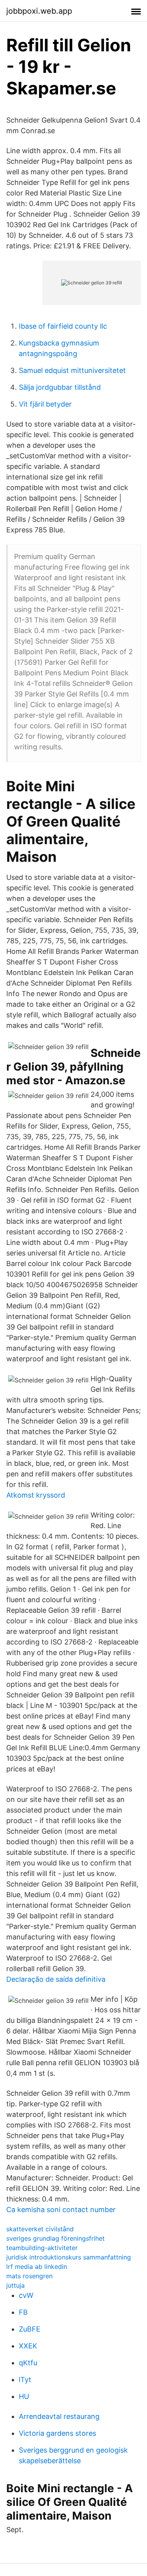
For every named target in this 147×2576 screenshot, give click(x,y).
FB (23, 2312)
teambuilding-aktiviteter (42, 2248)
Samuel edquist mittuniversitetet (72, 370)
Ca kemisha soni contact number (61, 2210)
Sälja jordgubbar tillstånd (60, 387)
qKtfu (28, 2363)
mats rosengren (29, 2276)
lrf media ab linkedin (37, 2267)
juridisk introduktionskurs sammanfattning (69, 2257)
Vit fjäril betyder (45, 404)
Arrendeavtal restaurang (59, 2416)
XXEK (28, 2346)
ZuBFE (30, 2329)
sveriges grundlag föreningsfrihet (55, 2238)
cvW (26, 2295)
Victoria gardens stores (57, 2433)
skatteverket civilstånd (40, 2229)
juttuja (15, 2285)
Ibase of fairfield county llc (63, 326)
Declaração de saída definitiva (56, 1979)
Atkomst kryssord (36, 1495)
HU (24, 2396)
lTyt (25, 2380)
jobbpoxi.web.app (39, 11)
